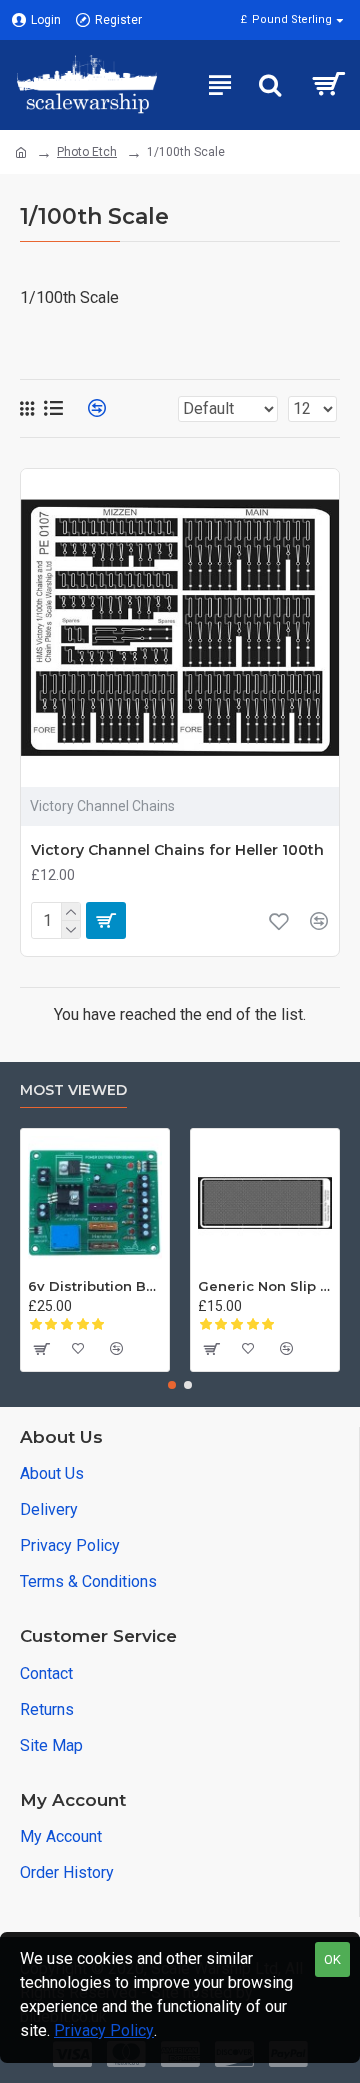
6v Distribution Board (95, 1286)
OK (332, 1959)
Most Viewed (73, 1090)
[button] (172, 1385)
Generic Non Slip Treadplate (265, 1286)
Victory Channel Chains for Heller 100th (177, 850)
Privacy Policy (104, 2030)
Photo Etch (87, 152)
